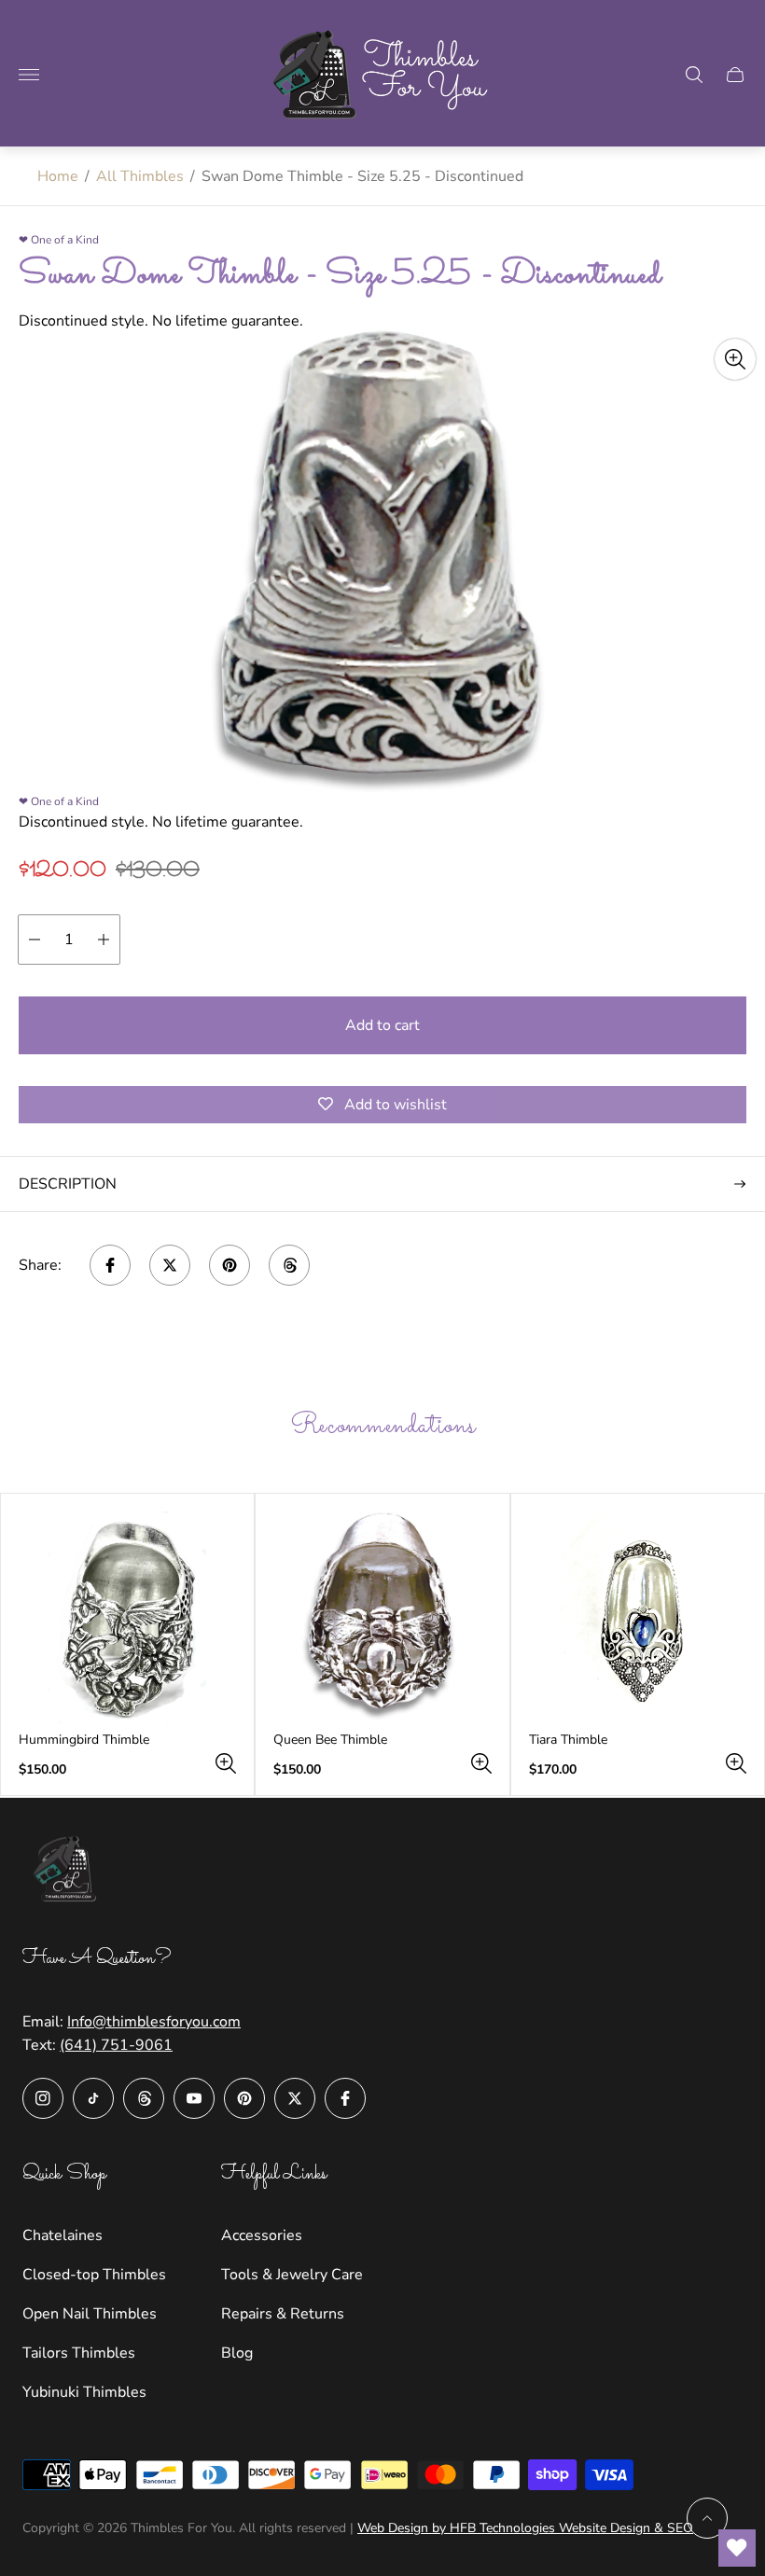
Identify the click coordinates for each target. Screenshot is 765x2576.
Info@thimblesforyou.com (154, 2022)
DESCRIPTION (68, 1184)
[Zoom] (735, 359)
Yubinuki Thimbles (84, 2392)
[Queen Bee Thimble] (382, 1617)
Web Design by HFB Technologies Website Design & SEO (525, 2528)
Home (58, 176)
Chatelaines (63, 2235)
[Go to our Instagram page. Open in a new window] (43, 2098)
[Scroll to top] (707, 2518)
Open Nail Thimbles (90, 2314)
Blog (237, 2353)
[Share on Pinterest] (229, 1265)
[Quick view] (226, 1763)
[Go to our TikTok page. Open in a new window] (93, 2098)
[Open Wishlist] (737, 2548)
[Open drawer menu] (29, 75)
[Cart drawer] (735, 75)
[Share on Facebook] (110, 1265)
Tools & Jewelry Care (292, 2275)
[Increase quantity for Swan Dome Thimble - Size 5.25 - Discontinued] (104, 940)
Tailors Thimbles (79, 2353)
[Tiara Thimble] (638, 1617)
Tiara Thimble (568, 1740)
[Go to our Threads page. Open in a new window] (144, 2098)
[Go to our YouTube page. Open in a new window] (194, 2098)
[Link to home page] (69, 1872)
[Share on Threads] (289, 1265)
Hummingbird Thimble (84, 1740)
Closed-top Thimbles (94, 2275)
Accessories (262, 2235)
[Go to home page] (382, 75)
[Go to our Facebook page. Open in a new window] (345, 2098)
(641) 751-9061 (116, 2045)
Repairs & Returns (283, 2314)
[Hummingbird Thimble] (127, 1617)
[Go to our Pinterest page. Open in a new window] (244, 2098)
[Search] (694, 75)
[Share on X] (170, 1265)
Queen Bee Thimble (330, 1740)
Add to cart (382, 1025)
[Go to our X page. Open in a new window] (295, 2098)
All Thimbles (140, 176)
